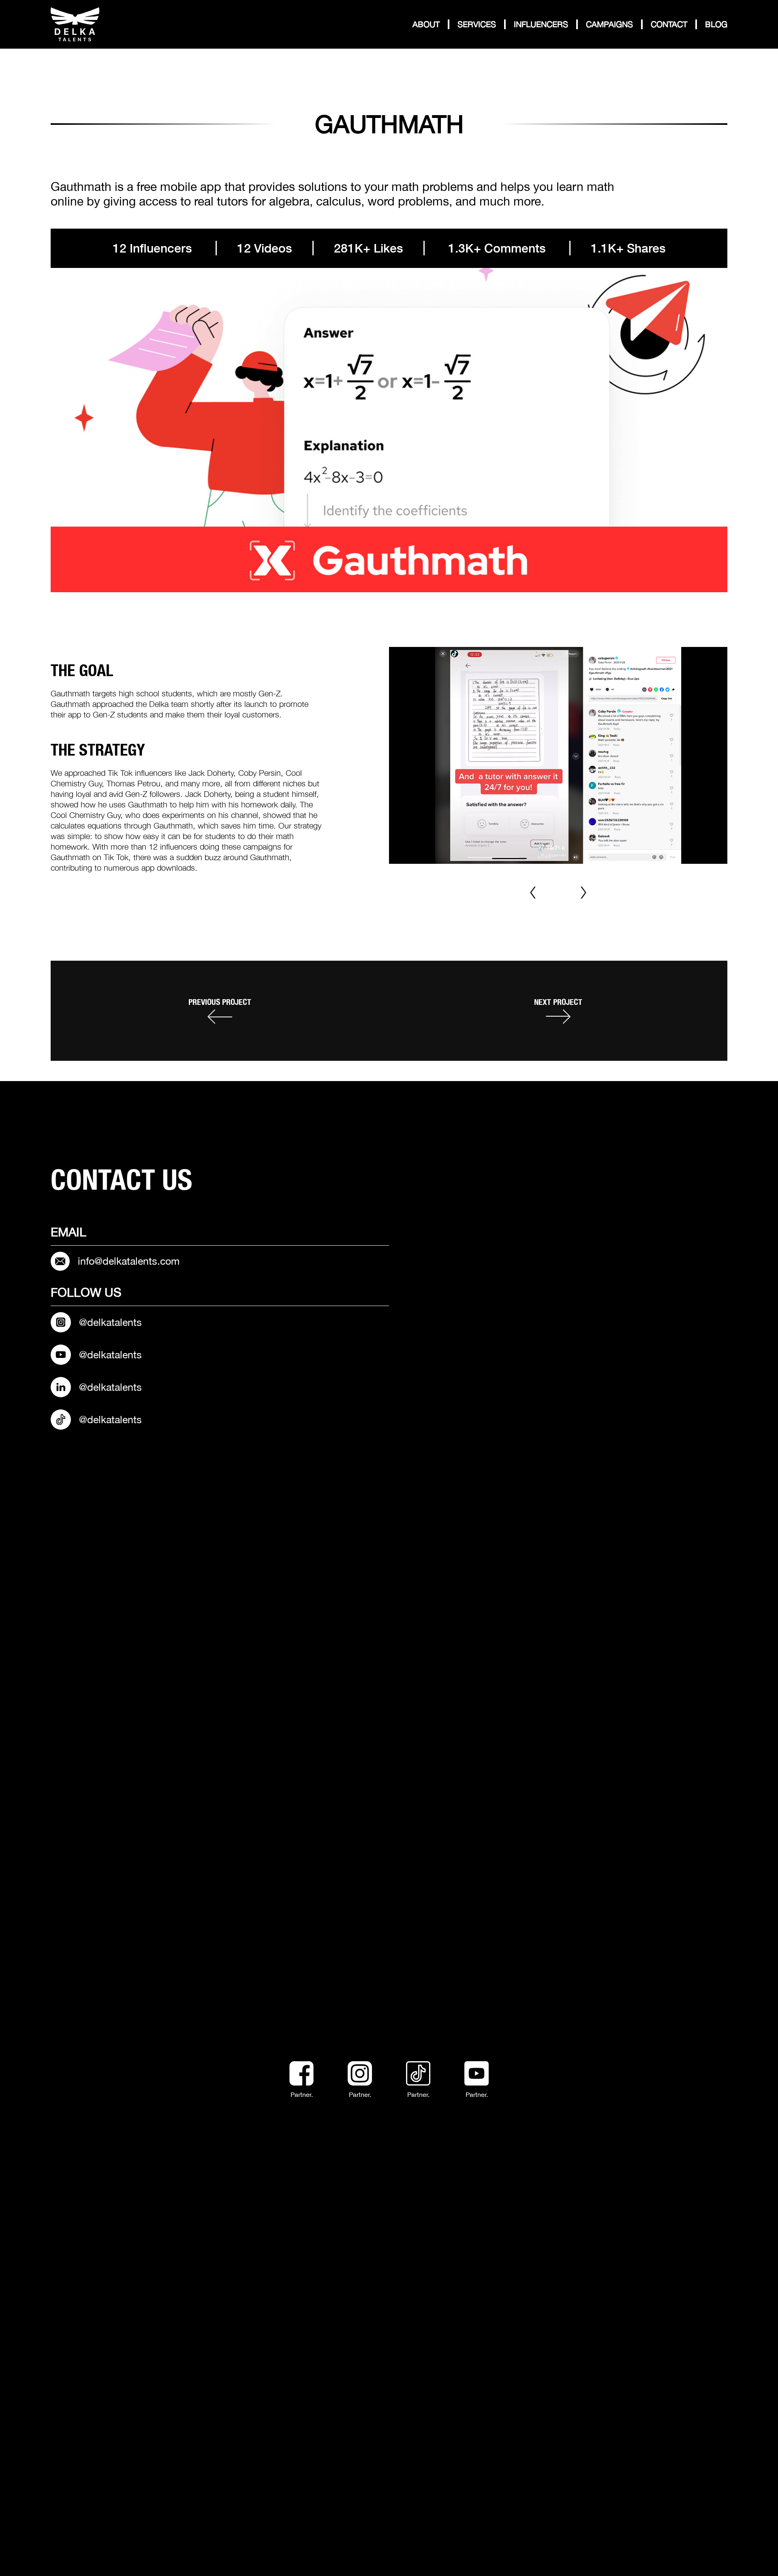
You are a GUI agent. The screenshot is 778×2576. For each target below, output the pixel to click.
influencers (541, 24)
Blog (716, 24)
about (426, 24)
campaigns (609, 24)
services (477, 24)
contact (669, 24)
